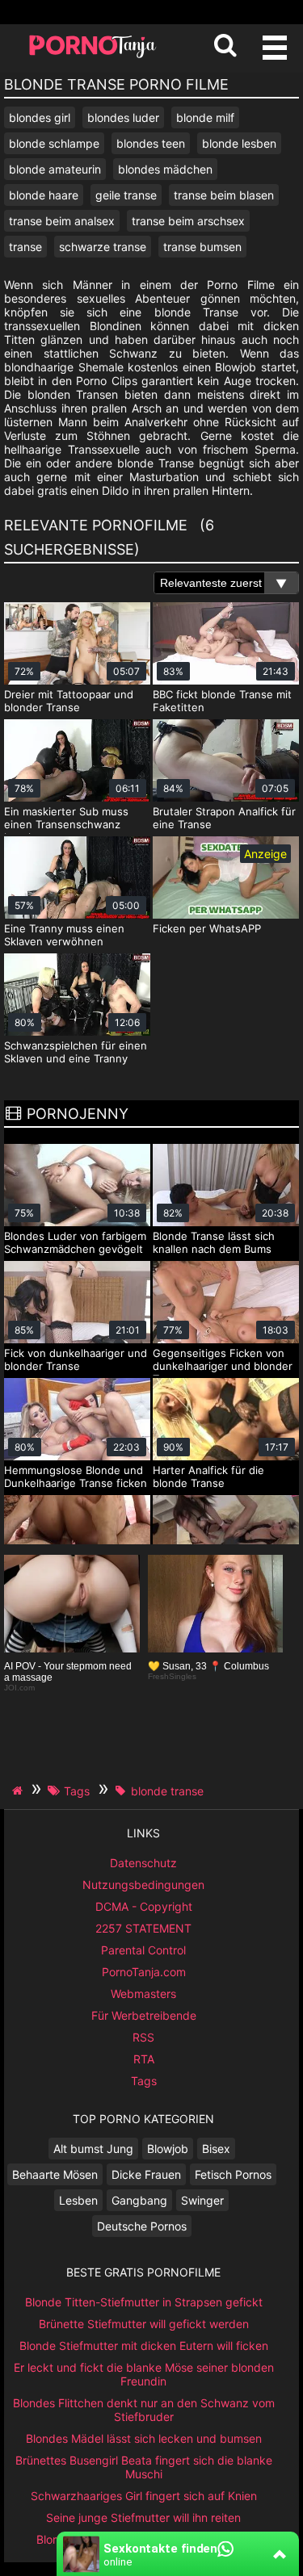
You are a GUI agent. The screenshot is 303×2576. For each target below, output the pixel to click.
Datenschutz (143, 1863)
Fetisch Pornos (233, 2174)
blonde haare (44, 195)
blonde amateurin (55, 169)
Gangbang (139, 2200)
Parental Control (143, 1950)
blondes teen (151, 143)
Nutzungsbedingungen (143, 1885)
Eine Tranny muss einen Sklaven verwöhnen (64, 935)
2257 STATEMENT (143, 1928)
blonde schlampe (54, 143)
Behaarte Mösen (55, 2174)
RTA (144, 2059)
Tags (144, 2081)
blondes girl (40, 117)
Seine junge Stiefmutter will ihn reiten (143, 2517)
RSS (143, 2037)
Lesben (78, 2200)
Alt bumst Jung (93, 2149)
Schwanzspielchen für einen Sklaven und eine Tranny (76, 1052)
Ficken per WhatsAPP (207, 928)
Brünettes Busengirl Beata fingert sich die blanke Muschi (144, 2467)
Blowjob (168, 2149)
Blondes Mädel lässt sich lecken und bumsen (144, 2438)
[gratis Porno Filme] (93, 56)
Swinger (202, 2200)
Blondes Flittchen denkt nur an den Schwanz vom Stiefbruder (144, 2410)
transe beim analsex (62, 221)
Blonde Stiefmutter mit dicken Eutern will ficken (144, 2346)
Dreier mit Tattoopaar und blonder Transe (69, 701)
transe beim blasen (224, 195)
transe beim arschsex (188, 221)
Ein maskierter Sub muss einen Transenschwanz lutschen (66, 824)
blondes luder (123, 117)
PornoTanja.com (144, 1972)
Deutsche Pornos (142, 2226)
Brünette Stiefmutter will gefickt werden (144, 2324)
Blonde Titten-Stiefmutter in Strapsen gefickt (144, 2302)
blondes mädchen (165, 169)
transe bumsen (202, 247)
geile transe (126, 195)
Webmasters (143, 1994)
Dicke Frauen (146, 2174)
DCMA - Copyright (144, 1906)
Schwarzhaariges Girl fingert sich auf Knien (144, 2496)
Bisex (216, 2149)
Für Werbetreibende (144, 2015)
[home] (19, 1791)
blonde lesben (239, 143)
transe (25, 247)
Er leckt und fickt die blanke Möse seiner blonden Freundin (144, 2374)
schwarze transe (103, 247)
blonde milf (205, 117)
